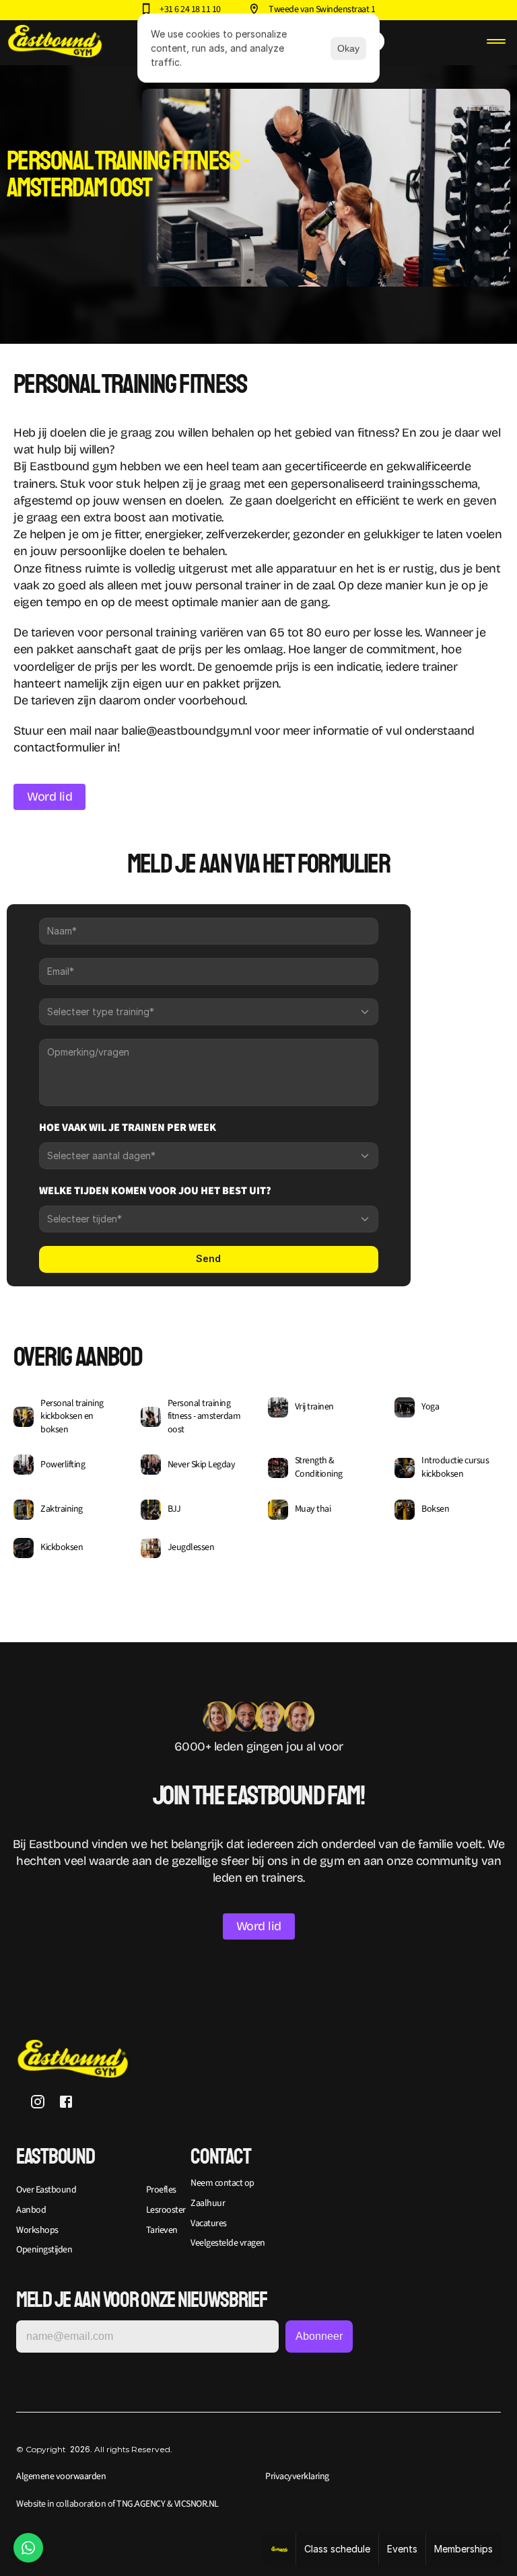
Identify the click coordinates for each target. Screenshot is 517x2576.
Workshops (37, 2230)
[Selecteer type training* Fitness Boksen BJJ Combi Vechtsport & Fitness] (209, 1012)
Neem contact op (222, 2183)
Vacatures (209, 2223)
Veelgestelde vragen (228, 2243)
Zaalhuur (208, 2203)
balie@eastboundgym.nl (186, 731)
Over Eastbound (46, 2190)
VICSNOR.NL (196, 2504)
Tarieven (162, 2230)
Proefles (161, 2190)
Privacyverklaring (297, 2476)
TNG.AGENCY (141, 2504)
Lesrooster (166, 2210)
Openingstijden (44, 2250)
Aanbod (31, 2210)
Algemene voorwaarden (61, 2476)
